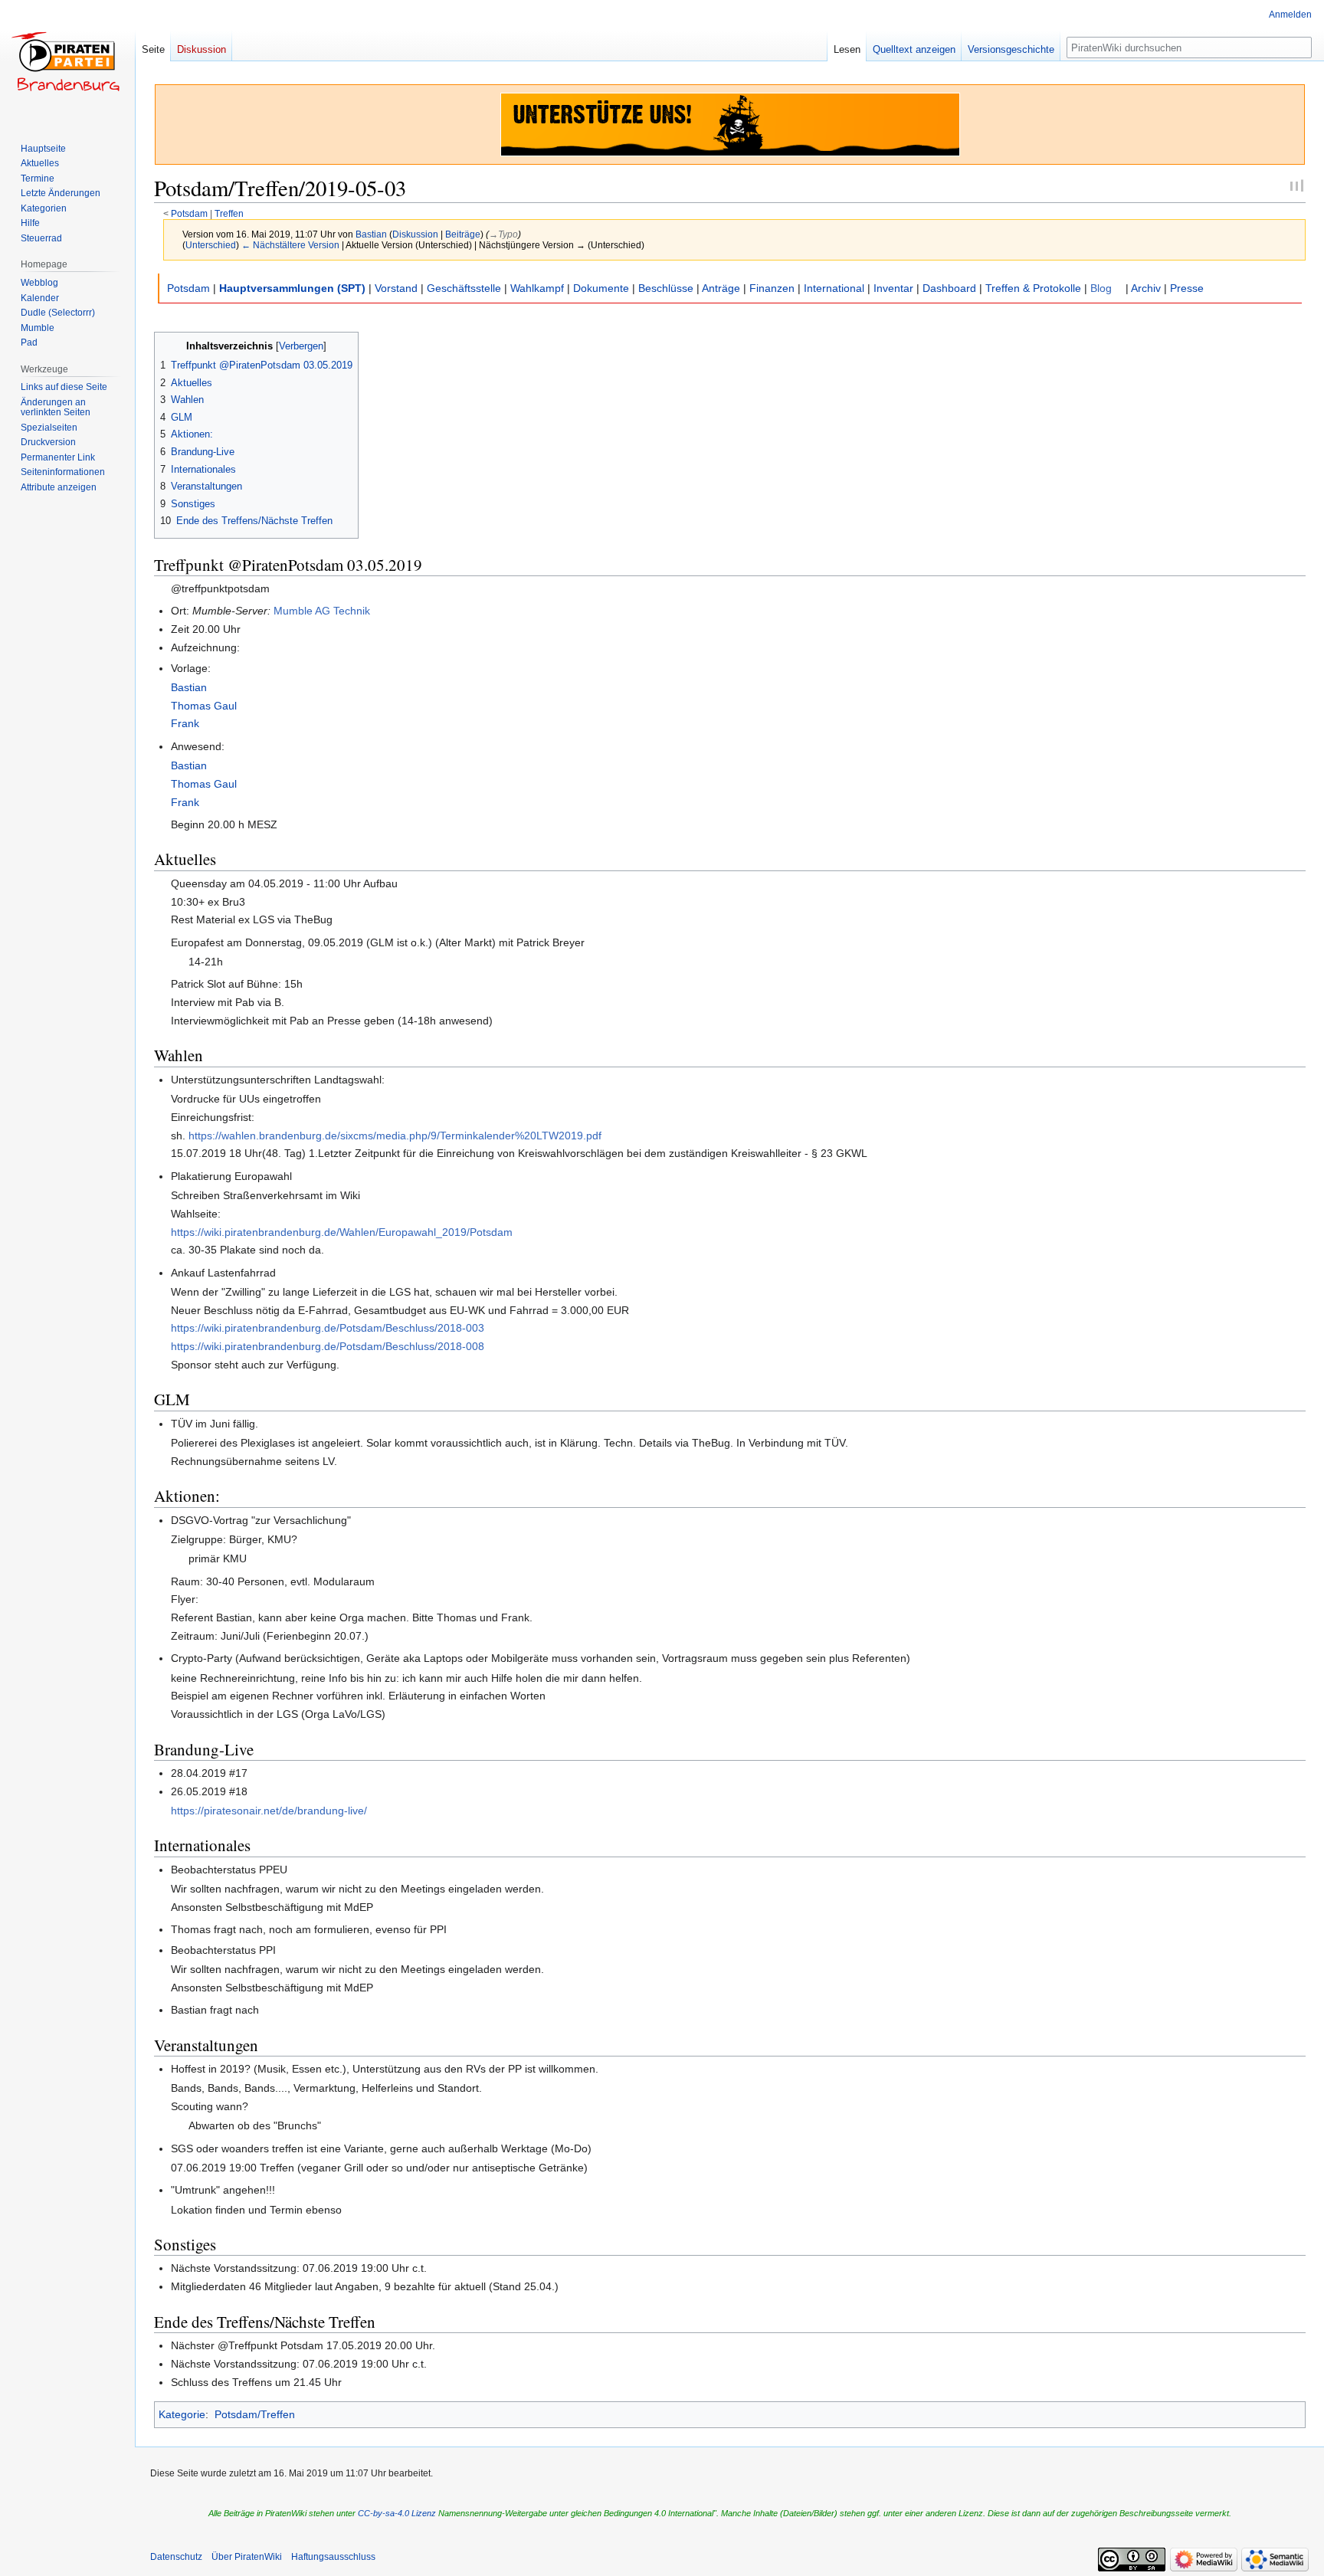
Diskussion (415, 234)
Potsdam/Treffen (255, 2414)
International (834, 288)
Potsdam (189, 213)
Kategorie (182, 2414)
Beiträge (463, 234)
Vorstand (396, 288)
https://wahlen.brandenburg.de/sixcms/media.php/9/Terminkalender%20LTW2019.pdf (395, 1136)
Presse (1187, 288)
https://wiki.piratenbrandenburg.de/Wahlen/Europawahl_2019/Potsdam (342, 1232)
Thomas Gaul (204, 706)
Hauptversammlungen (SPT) (292, 288)
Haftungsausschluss (333, 2557)
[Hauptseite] (67, 61)
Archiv (1146, 288)
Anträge (721, 288)
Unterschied (211, 245)
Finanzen (772, 288)
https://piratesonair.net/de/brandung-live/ (269, 1811)
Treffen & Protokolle (1033, 288)
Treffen (229, 213)
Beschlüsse (666, 288)
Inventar (893, 288)
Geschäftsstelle (464, 288)
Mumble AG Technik (322, 611)
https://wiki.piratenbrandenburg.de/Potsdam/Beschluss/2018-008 (328, 1346)
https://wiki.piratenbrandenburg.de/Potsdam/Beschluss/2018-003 (328, 1328)
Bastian (189, 687)
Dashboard (949, 288)
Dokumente (601, 288)
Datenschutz (176, 2557)
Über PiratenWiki (247, 2557)
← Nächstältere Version (290, 245)
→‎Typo (503, 234)
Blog (1101, 288)
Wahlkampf (537, 288)
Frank (185, 723)
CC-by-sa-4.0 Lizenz (397, 2513)
